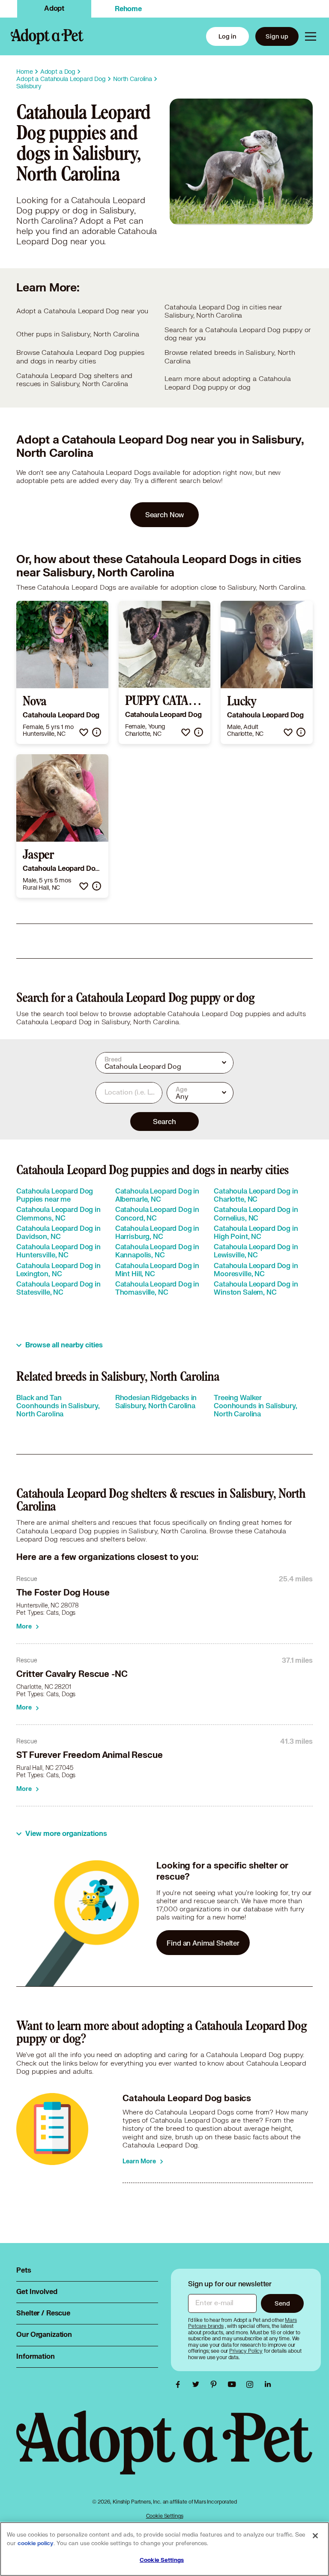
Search (164, 1121)
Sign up (277, 36)
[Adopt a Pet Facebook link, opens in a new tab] (180, 2384)
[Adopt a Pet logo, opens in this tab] (164, 2451)
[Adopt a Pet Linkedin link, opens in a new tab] (268, 2384)
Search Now (165, 514)
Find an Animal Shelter (203, 1943)
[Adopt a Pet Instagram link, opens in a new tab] (252, 2384)
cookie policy (36, 2543)
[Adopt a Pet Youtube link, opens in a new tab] (234, 2384)
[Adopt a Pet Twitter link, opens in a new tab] (198, 2384)
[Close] (315, 2536)
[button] (84, 732)
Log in (227, 36)
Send (282, 2303)
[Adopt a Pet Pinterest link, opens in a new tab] (216, 2384)
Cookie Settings (165, 2516)
